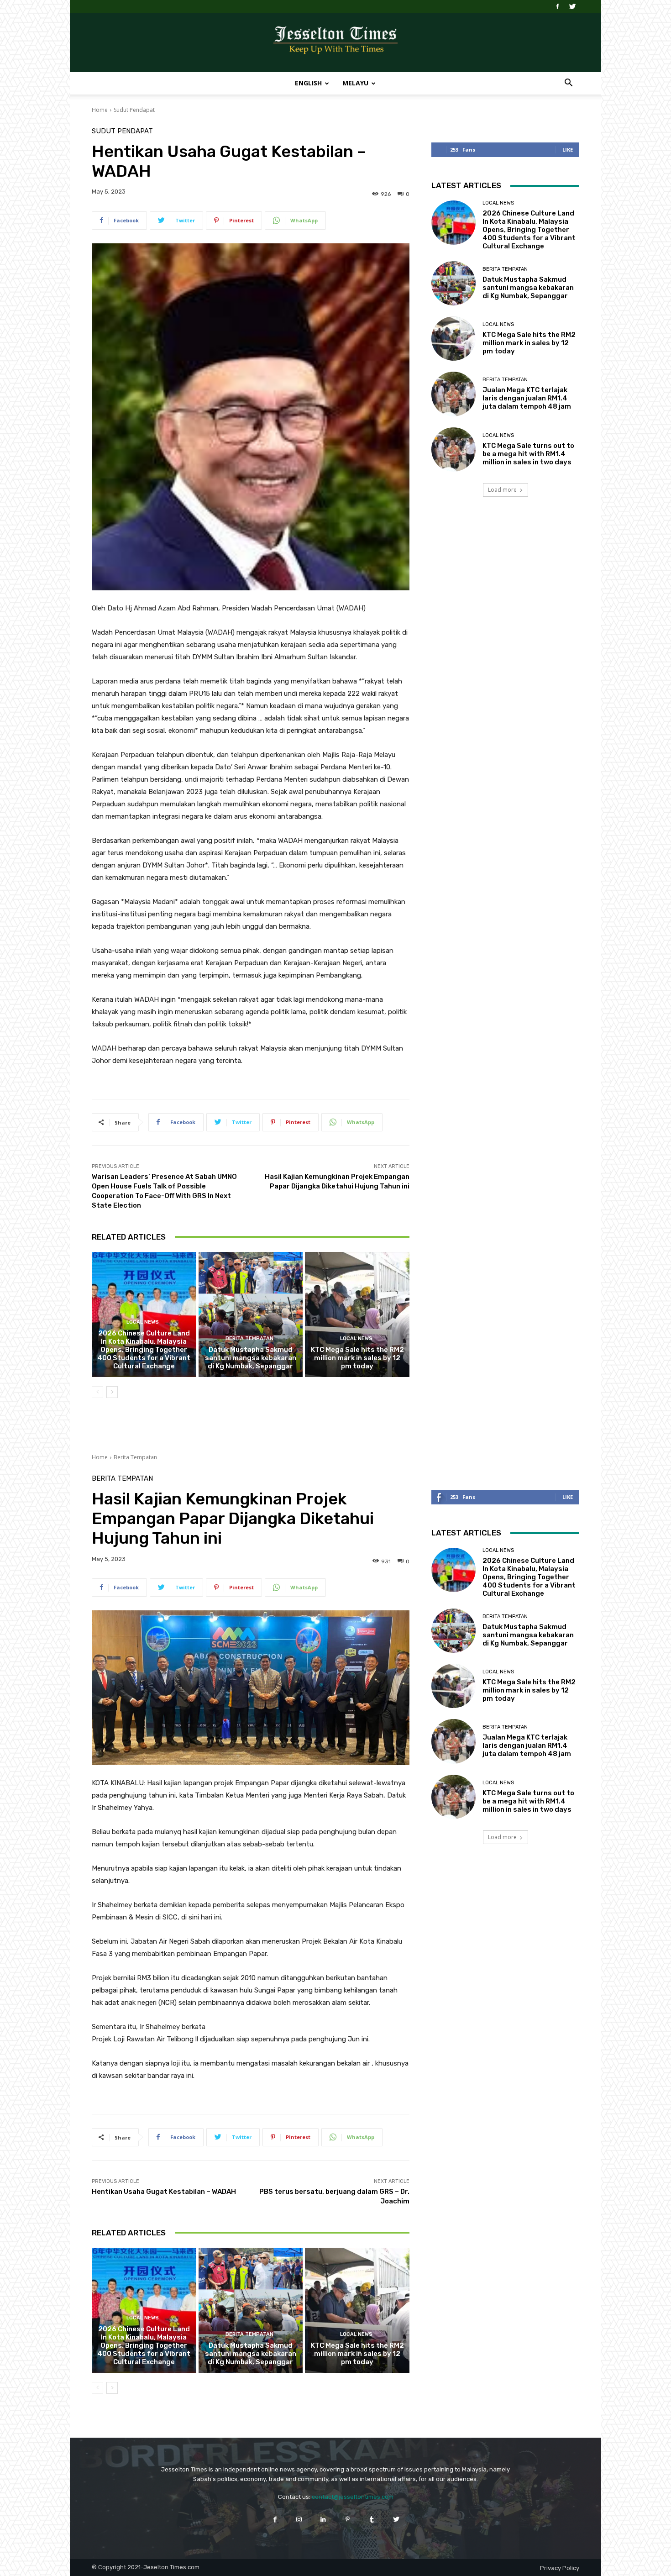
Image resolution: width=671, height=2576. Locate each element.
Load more (502, 490)
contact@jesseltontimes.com (353, 2497)
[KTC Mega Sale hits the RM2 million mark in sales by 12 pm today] (357, 1314)
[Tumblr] (372, 2519)
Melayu (355, 83)
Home (100, 110)
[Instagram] (299, 2519)
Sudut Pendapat (134, 110)
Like (568, 150)
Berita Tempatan (249, 1338)
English (308, 83)
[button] (568, 84)
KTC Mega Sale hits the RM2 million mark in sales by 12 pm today (357, 1358)
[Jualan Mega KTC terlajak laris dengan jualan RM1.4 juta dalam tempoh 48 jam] (453, 394)
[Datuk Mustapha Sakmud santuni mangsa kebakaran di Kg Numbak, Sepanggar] (251, 1314)
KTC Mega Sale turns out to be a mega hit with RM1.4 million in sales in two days (528, 454)
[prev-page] (97, 1392)
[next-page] (112, 1392)
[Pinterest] (348, 2519)
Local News (143, 1322)
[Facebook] (557, 6)
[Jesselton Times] (335, 43)
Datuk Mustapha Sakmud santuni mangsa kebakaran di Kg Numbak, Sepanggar (251, 1358)
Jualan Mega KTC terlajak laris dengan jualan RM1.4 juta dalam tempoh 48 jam (527, 398)
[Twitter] (572, 6)
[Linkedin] (323, 2519)
